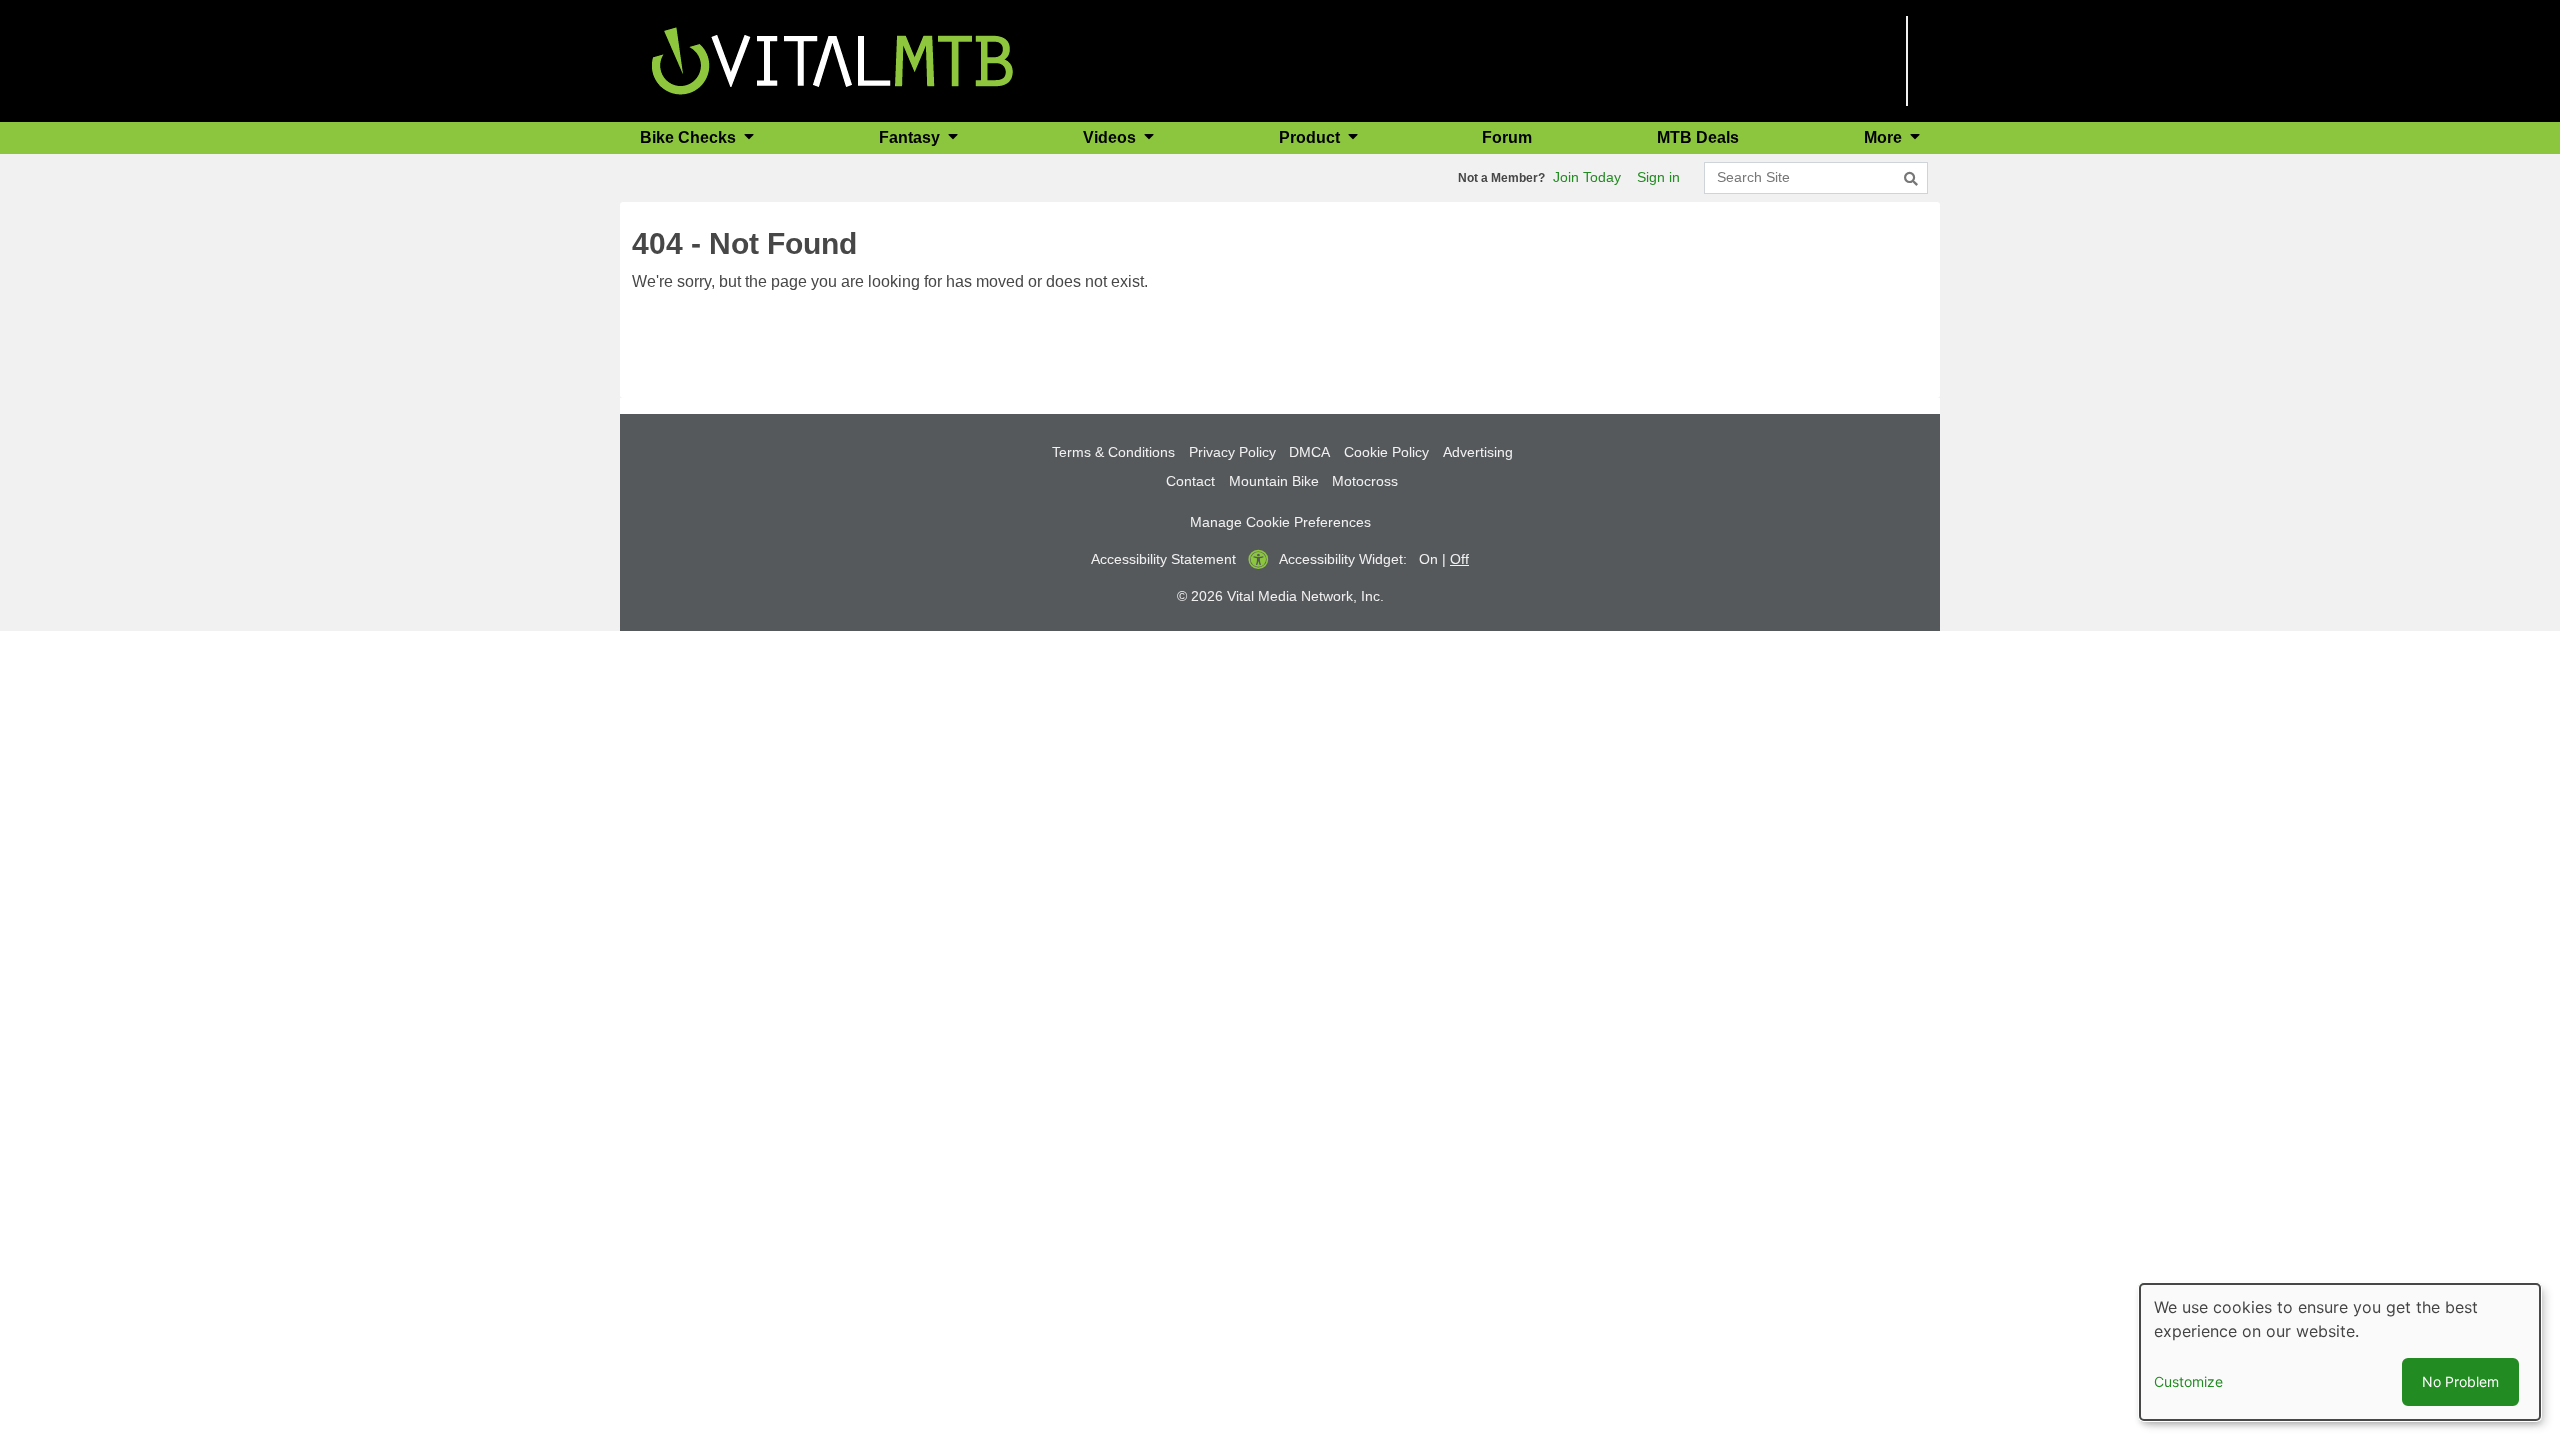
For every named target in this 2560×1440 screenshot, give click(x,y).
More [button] (1885, 137)
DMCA (1309, 452)
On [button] (1428, 559)
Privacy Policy (1232, 452)
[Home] (832, 59)
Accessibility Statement (1163, 559)
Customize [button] (2188, 1381)
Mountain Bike (1274, 481)
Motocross (1365, 481)
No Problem (2460, 1381)
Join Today (1587, 177)
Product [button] (1311, 137)
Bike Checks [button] (690, 137)
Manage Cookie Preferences (1280, 522)
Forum (1507, 137)
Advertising (1478, 452)
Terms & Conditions (1113, 452)
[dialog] (2340, 1352)
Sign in (1658, 177)
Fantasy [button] (911, 137)
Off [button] (1459, 559)
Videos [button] (1111, 137)
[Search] (1911, 179)
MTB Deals (1698, 137)
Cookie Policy (1386, 452)
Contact (1190, 481)
